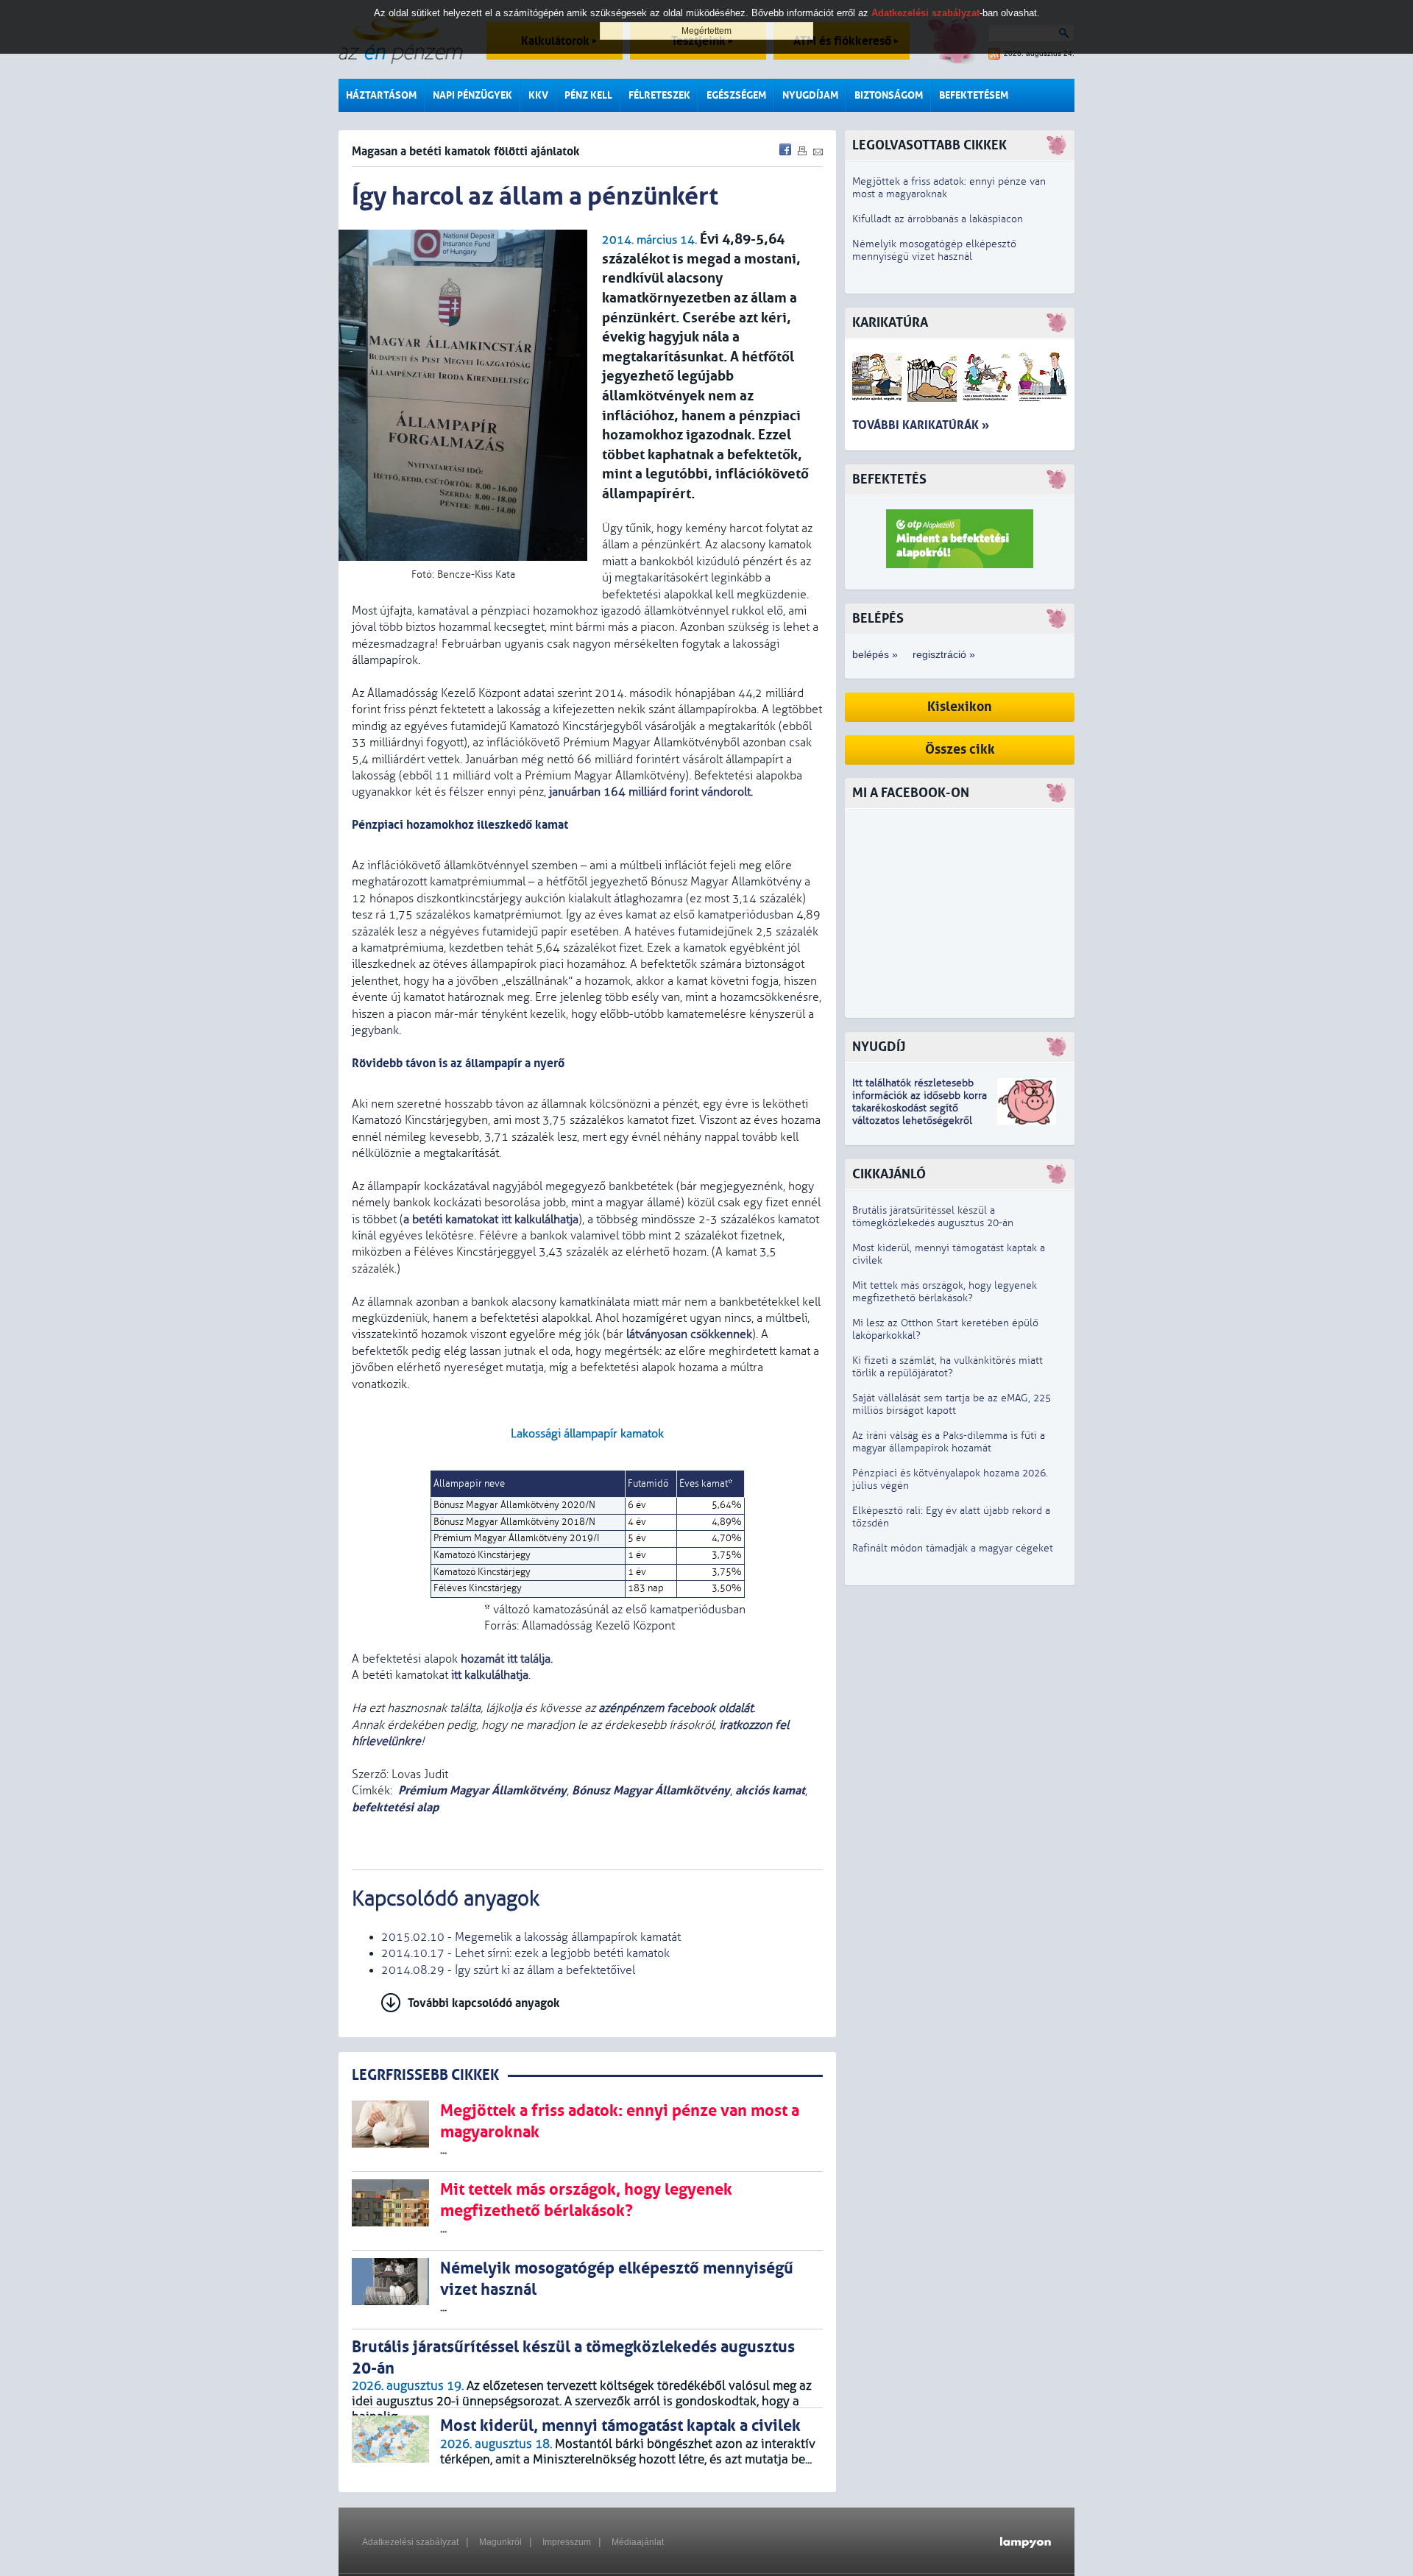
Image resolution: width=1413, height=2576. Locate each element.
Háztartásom (381, 95)
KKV (538, 95)
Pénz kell (588, 95)
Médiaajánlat (638, 2542)
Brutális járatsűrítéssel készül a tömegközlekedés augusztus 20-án (933, 1217)
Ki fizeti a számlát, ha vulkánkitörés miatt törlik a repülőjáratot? (948, 1367)
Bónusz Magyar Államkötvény (651, 1790)
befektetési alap (395, 1807)
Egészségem (736, 95)
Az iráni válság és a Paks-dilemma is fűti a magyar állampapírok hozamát (949, 1442)
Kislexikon (960, 707)
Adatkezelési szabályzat (410, 2542)
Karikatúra (890, 323)
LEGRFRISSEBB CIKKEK (425, 2075)
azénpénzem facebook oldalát (676, 1708)
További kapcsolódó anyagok (484, 2003)
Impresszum (567, 2542)
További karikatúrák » (921, 425)
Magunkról (500, 2542)
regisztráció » (944, 654)
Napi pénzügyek (472, 95)
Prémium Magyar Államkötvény (482, 1790)
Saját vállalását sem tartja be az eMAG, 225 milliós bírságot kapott (952, 1404)
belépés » (875, 654)
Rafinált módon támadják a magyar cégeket (953, 1548)
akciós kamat (770, 1790)
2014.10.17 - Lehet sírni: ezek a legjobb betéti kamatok (525, 1953)
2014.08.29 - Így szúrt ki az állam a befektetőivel (508, 1970)
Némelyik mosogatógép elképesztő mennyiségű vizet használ (934, 250)
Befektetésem (974, 95)
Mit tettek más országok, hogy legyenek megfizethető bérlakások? (945, 1292)
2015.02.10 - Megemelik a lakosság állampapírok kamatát (531, 1937)
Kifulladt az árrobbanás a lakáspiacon (938, 219)
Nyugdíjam (810, 95)
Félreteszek (659, 95)
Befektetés (889, 480)
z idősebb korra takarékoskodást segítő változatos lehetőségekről (920, 1108)
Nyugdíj (879, 1047)
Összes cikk (960, 750)
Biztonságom (889, 95)
